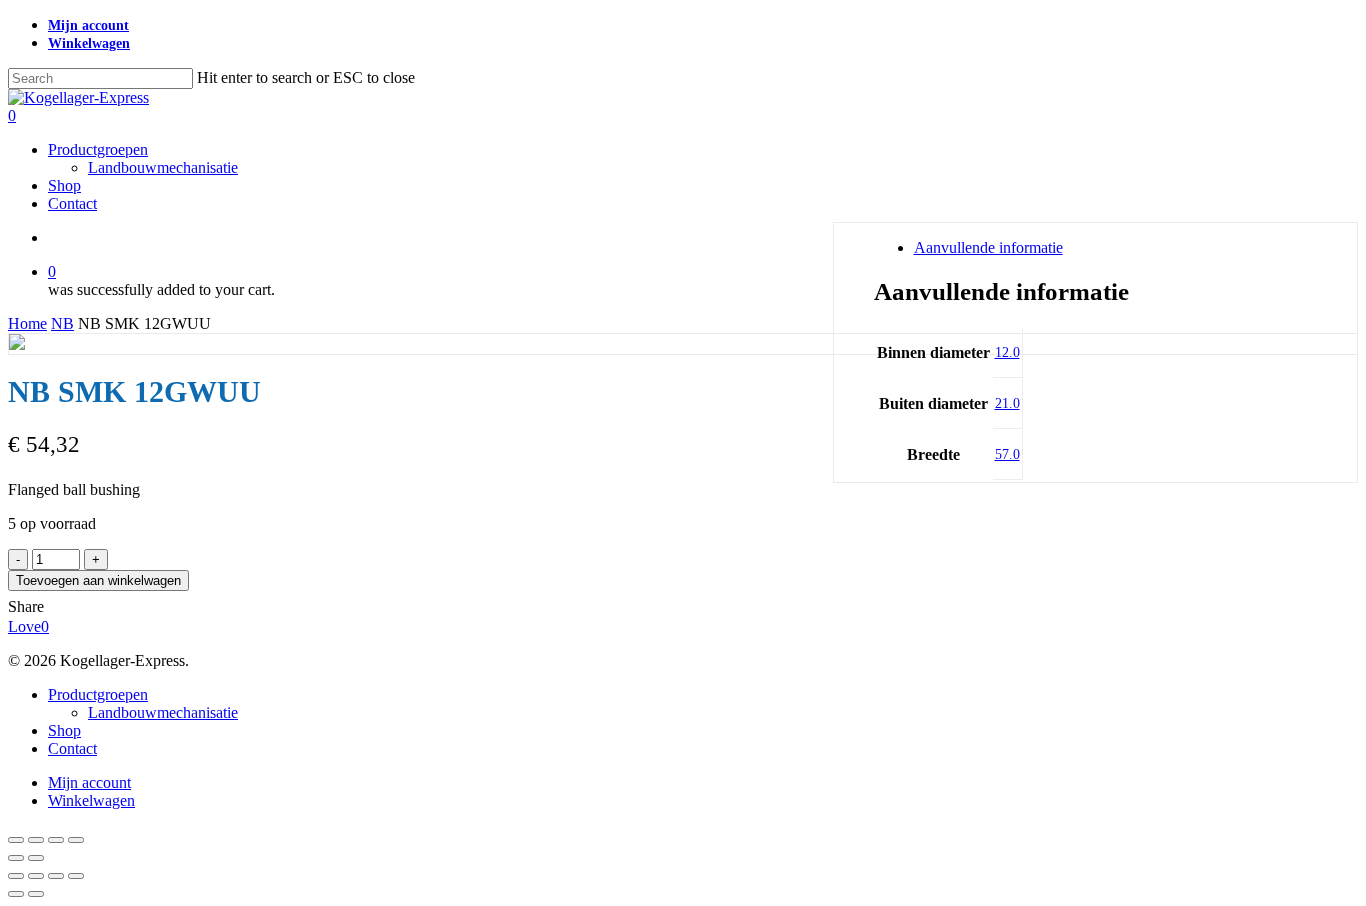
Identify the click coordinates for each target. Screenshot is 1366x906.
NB (62, 323)
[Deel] (56, 840)
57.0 (1007, 454)
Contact (72, 748)
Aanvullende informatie (988, 247)
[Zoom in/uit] (16, 840)
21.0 (1007, 403)
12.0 (1007, 352)
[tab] (1117, 248)
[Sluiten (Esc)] (76, 840)
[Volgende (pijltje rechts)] (36, 858)
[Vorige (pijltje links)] (16, 858)
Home (27, 323)
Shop (64, 730)
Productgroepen (98, 694)
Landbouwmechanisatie (163, 712)
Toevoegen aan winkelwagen (98, 580)
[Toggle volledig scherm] (36, 840)
